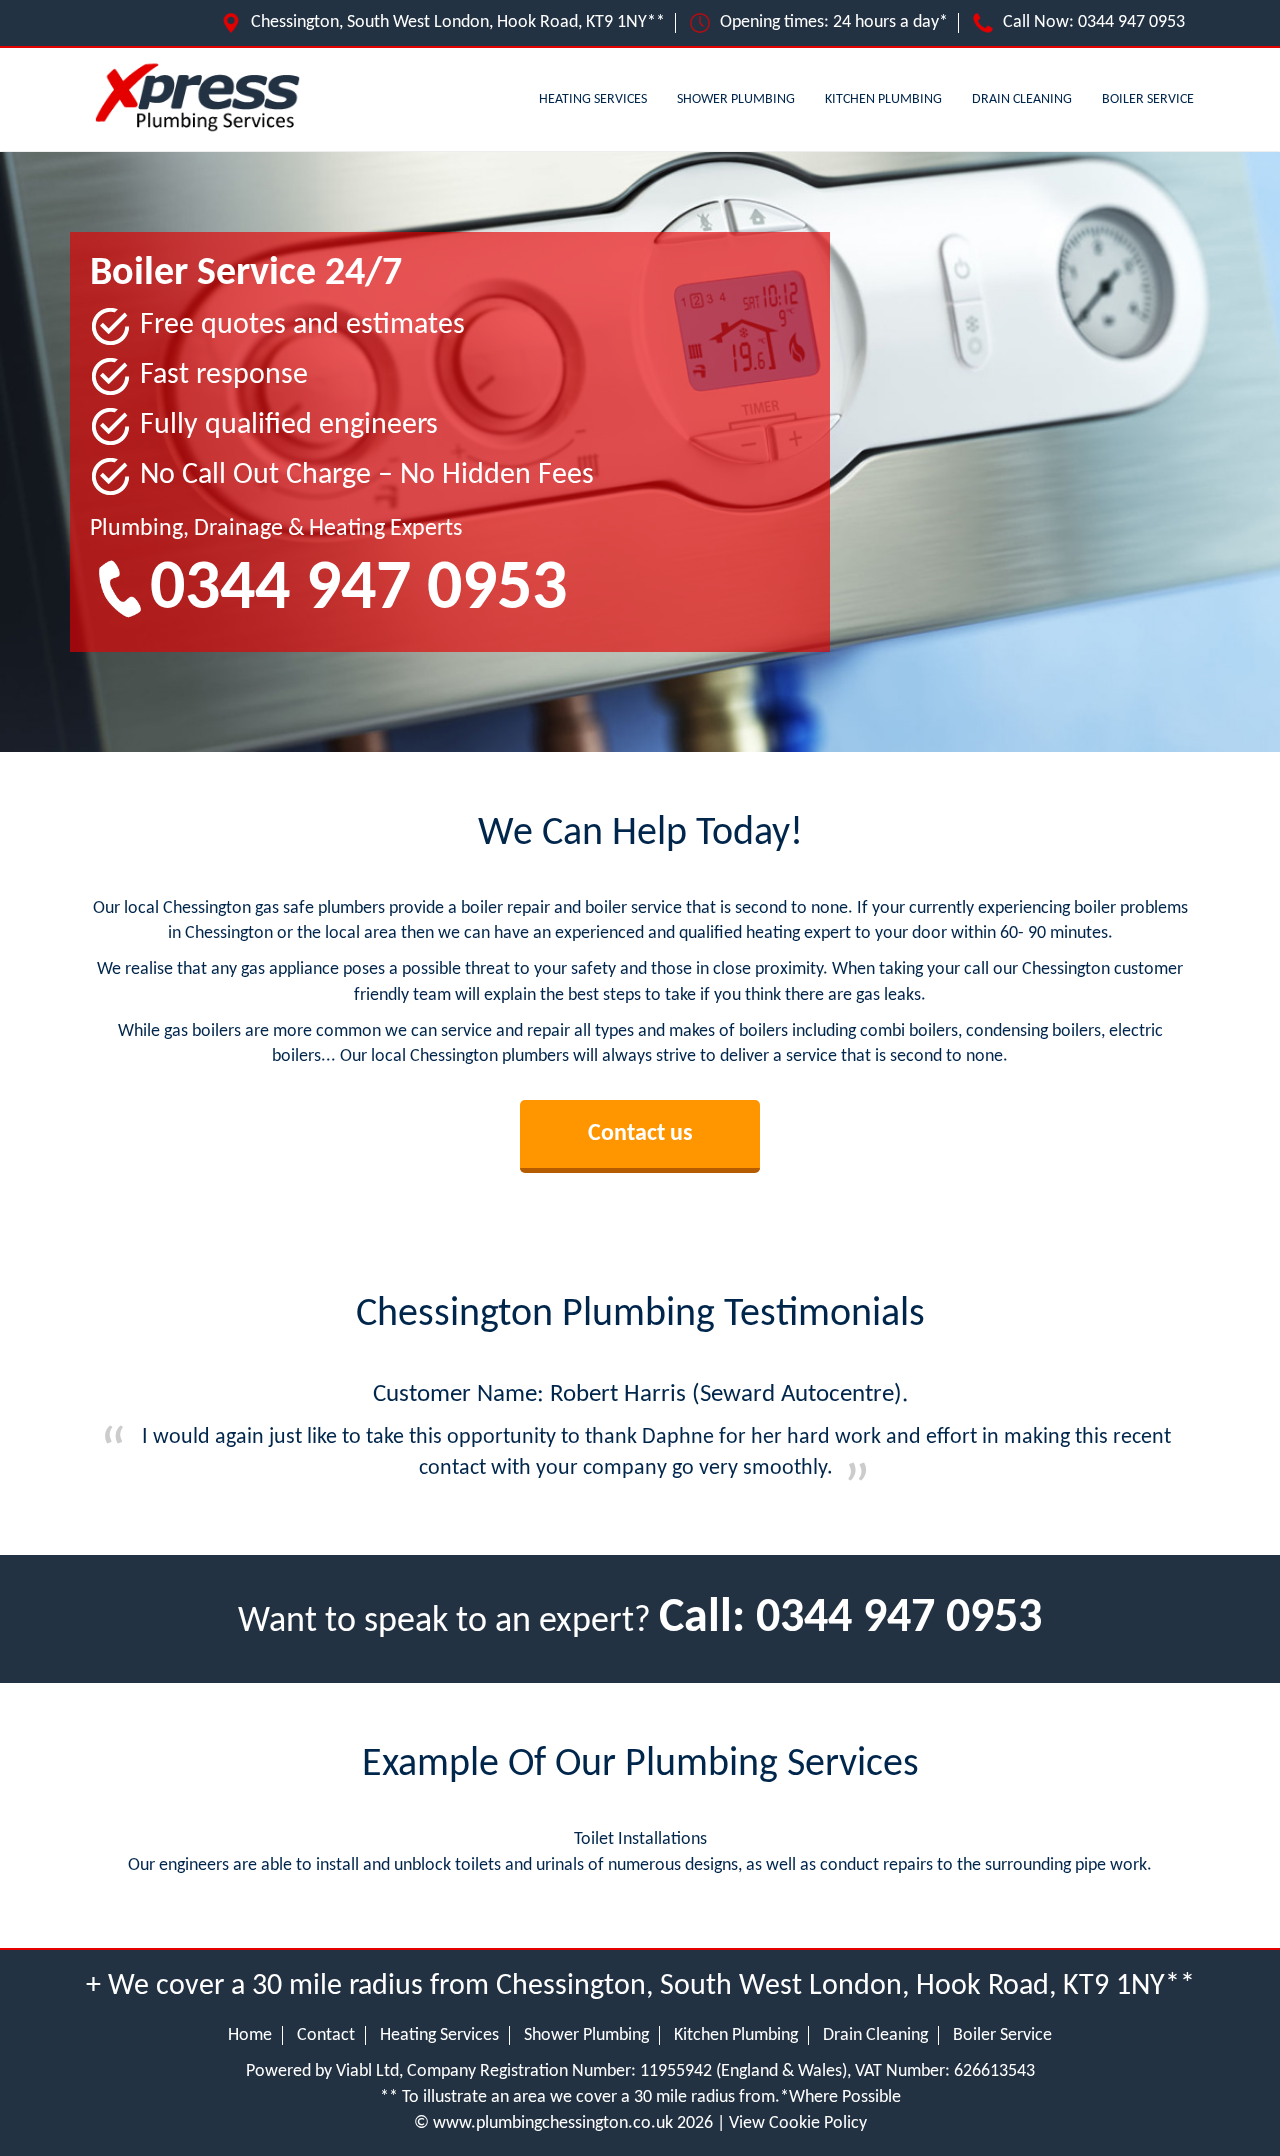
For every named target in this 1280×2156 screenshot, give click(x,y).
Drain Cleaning (1022, 99)
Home (250, 2035)
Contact (326, 2035)
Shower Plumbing (736, 99)
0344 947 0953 (1131, 22)
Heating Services (593, 99)
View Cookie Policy (798, 2123)
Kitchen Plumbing (883, 99)
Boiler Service (1148, 99)
